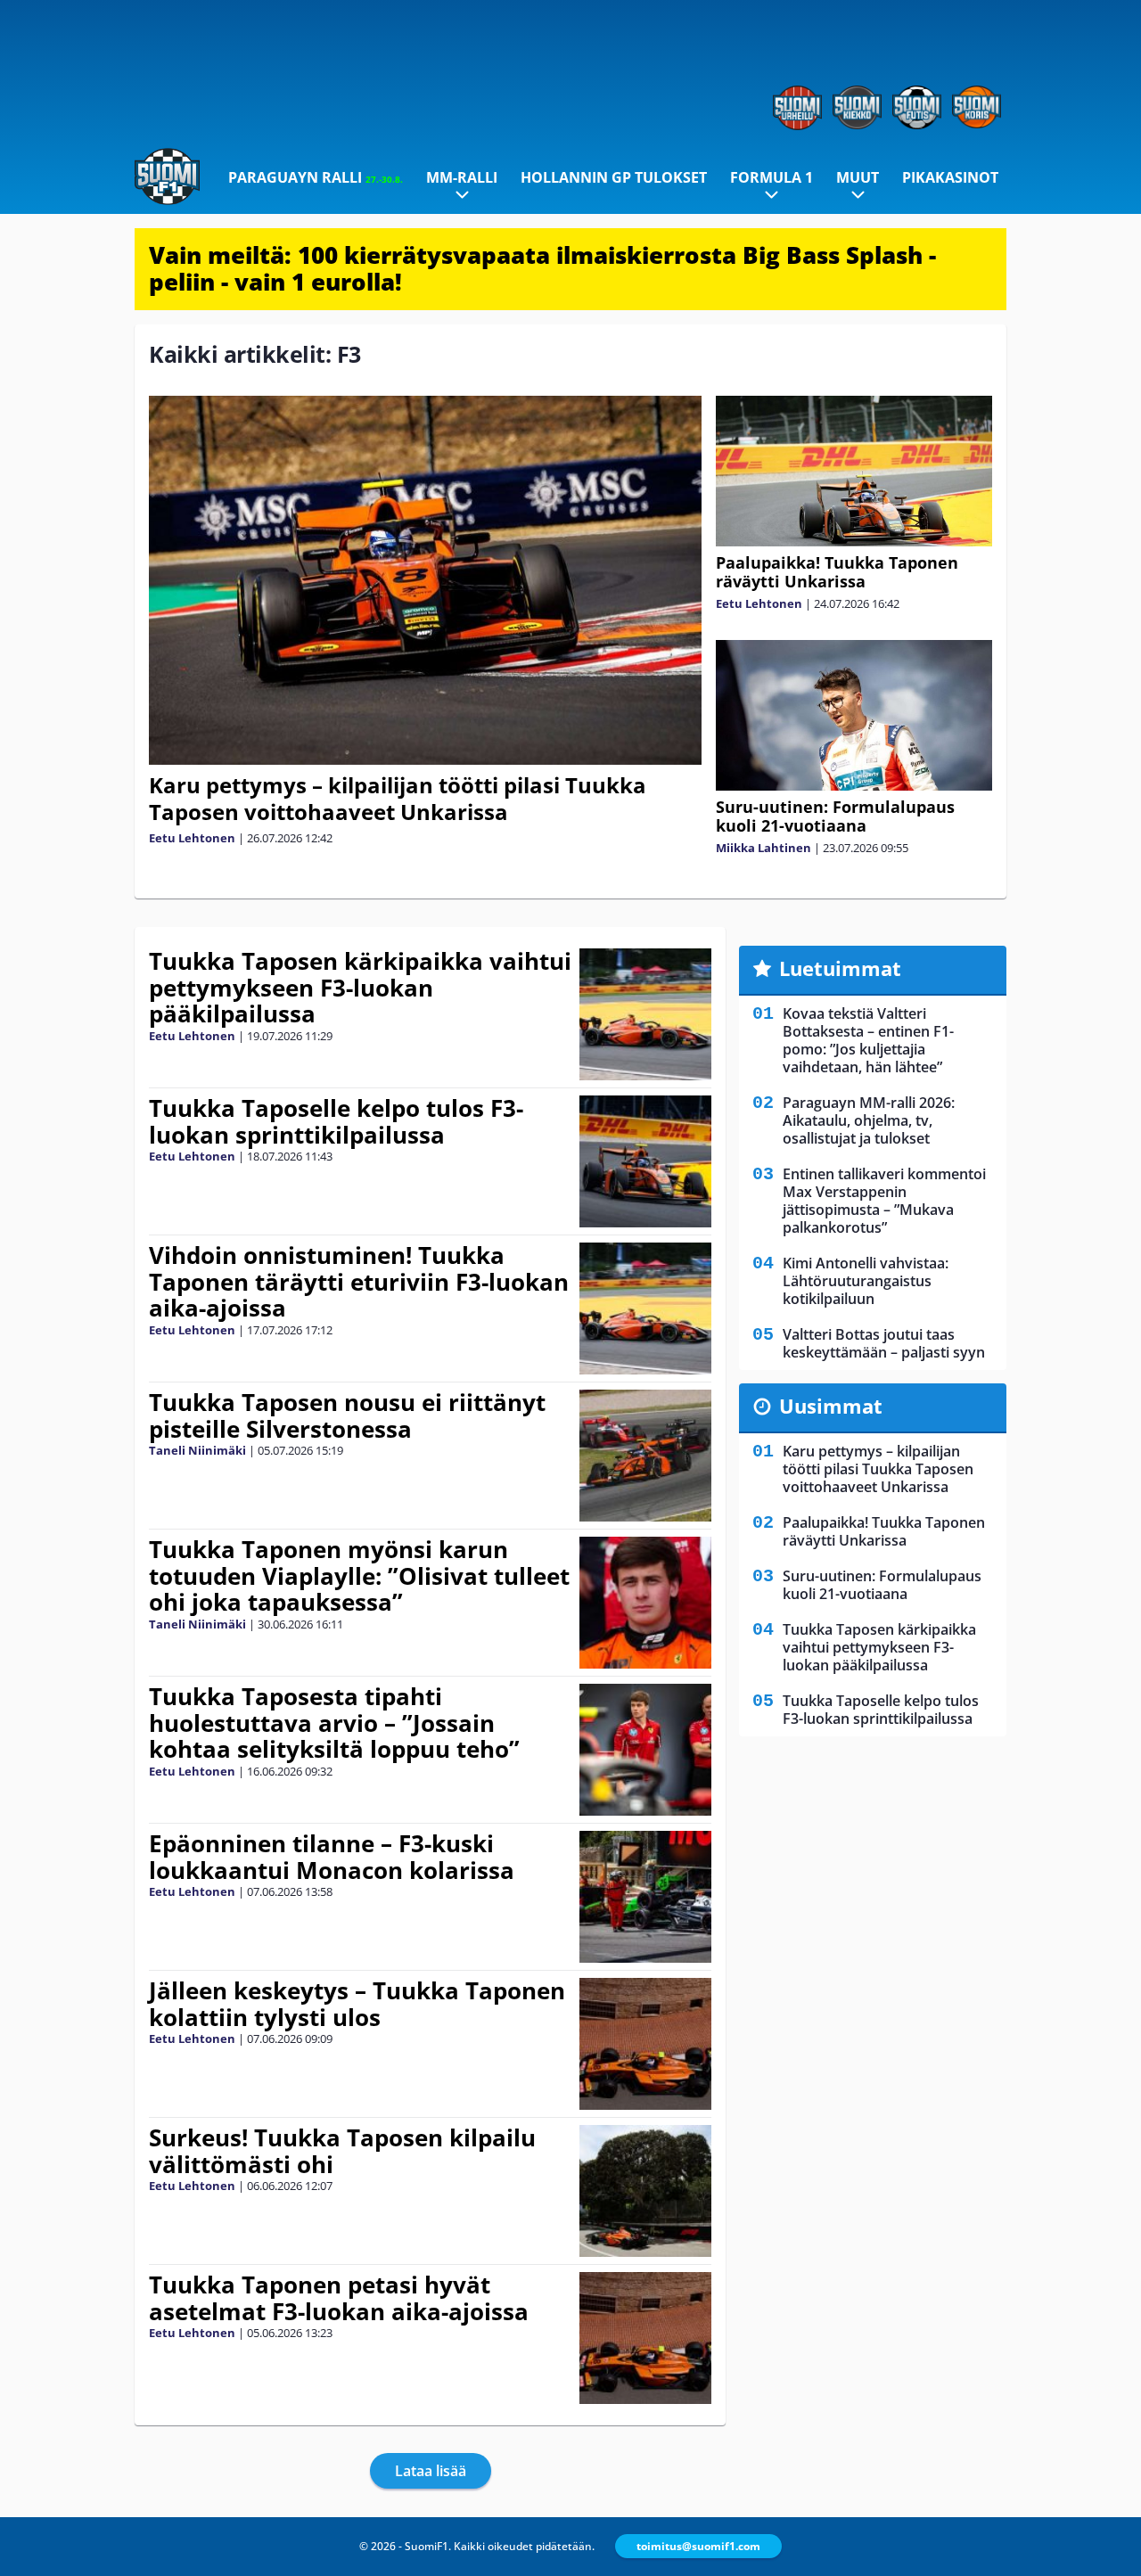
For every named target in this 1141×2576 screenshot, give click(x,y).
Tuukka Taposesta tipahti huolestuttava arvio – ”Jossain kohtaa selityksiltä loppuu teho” (334, 1723)
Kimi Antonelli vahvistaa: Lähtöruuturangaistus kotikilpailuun (866, 1281)
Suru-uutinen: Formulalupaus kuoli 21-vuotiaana (835, 816)
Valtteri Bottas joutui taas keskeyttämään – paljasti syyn (884, 1343)
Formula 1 (772, 177)
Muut (858, 177)
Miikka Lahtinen (763, 848)
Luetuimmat (840, 968)
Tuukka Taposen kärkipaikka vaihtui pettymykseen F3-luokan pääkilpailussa (360, 988)
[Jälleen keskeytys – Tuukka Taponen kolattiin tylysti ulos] (645, 2044)
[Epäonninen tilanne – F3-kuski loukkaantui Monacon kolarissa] (645, 1897)
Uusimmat (831, 1406)
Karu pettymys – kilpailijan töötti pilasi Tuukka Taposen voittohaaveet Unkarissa (398, 798)
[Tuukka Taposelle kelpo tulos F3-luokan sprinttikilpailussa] (645, 1161)
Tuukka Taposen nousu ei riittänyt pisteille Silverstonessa (347, 1415)
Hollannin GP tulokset (614, 177)
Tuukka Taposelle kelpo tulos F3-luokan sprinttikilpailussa (336, 1121)
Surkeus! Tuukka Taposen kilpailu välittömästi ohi (342, 2151)
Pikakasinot (950, 177)
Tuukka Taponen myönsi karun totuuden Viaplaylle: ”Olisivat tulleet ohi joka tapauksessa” (359, 1576)
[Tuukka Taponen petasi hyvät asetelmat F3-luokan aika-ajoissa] (645, 2338)
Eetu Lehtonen (192, 838)
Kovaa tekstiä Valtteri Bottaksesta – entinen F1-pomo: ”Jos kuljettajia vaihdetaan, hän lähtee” (868, 1040)
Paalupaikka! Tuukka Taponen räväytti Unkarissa (837, 572)
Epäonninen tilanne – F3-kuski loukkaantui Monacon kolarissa (332, 1857)
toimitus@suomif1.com (698, 2546)
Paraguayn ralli (316, 177)
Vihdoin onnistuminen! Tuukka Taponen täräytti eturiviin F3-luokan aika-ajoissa (359, 1282)
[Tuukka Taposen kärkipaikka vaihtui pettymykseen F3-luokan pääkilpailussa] (645, 1014)
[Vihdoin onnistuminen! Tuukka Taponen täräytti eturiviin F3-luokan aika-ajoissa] (645, 1309)
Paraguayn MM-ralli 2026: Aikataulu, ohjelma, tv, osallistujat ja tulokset (869, 1120)
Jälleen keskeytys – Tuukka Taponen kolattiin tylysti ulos (357, 2004)
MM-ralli (462, 177)
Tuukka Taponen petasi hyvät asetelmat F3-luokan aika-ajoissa (339, 2298)
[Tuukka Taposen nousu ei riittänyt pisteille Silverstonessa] (645, 1456)
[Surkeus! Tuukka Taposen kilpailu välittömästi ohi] (645, 2191)
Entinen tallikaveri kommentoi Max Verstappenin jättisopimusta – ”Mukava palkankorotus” (884, 1201)
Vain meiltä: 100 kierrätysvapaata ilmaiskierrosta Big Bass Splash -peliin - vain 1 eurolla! (542, 268)
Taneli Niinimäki (197, 1450)
